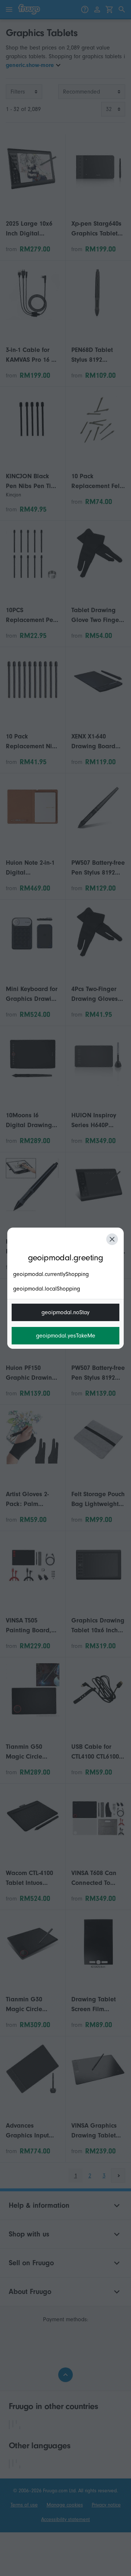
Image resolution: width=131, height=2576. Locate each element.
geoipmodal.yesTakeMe (66, 1336)
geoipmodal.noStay (65, 1312)
